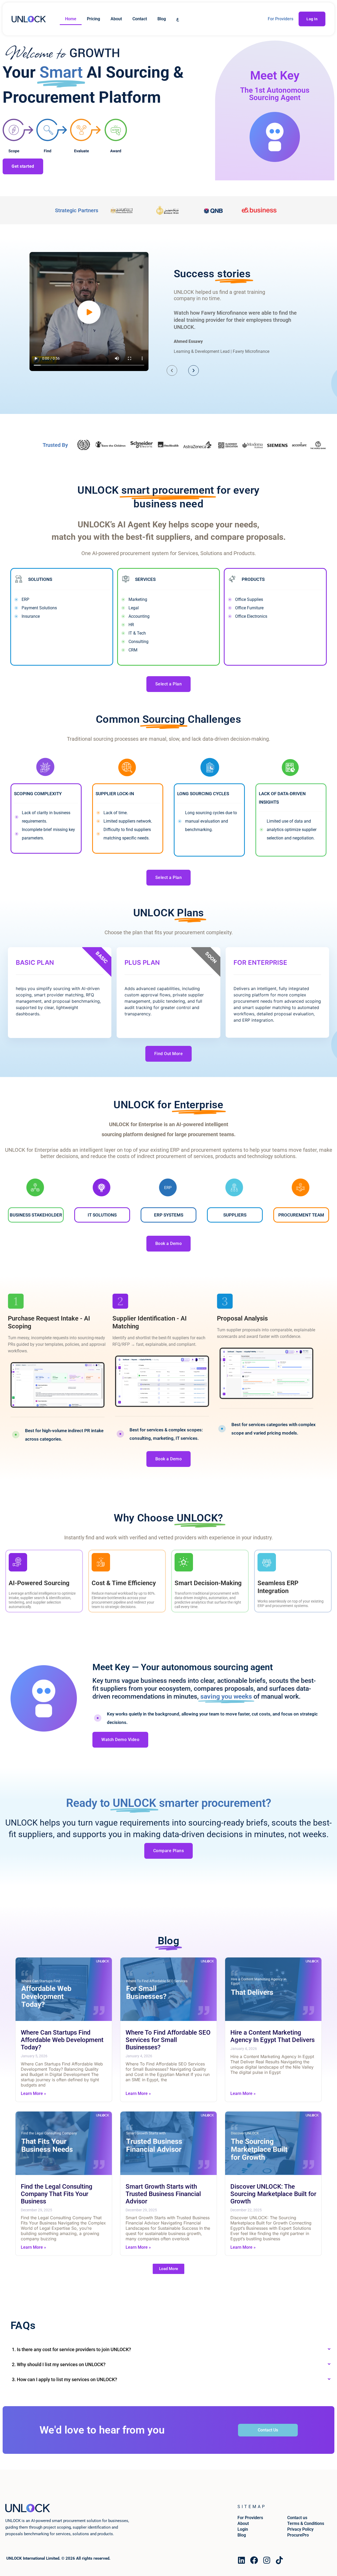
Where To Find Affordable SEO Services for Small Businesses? (168, 2040)
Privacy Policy (300, 2529)
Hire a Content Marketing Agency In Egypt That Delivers (272, 2036)
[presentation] (172, 370)
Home (71, 19)
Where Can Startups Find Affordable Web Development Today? (62, 2040)
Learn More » (33, 2093)
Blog (162, 19)
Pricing (93, 19)
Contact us (297, 2518)
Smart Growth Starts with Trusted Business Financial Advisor (163, 2194)
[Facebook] (254, 2560)
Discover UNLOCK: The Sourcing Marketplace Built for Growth (273, 2194)
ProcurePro (298, 2535)
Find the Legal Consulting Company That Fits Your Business (57, 2194)
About (116, 19)
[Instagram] (267, 2560)
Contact (140, 19)
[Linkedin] (241, 2560)
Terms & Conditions (306, 2523)
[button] (168, 2269)
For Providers (281, 19)
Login (243, 2529)
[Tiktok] (279, 2560)
